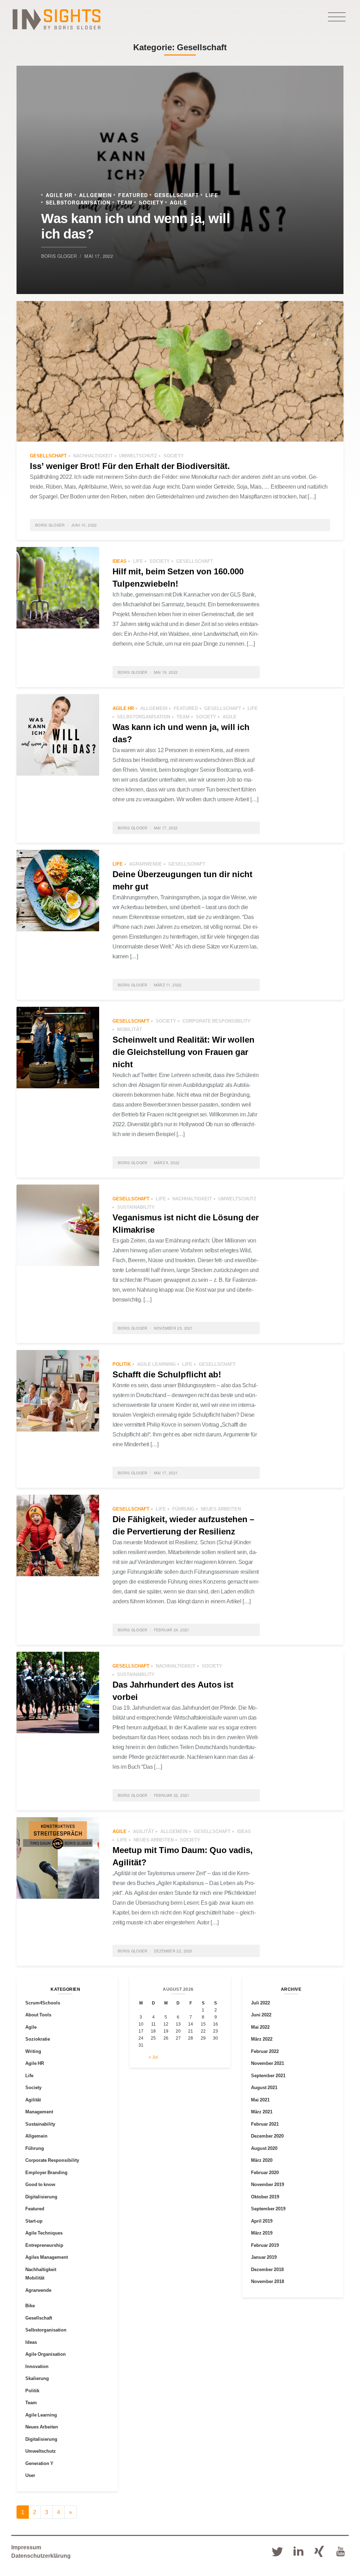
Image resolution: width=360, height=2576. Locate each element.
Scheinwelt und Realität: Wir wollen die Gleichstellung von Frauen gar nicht (184, 1052)
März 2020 (262, 2160)
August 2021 (264, 2087)
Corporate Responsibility (217, 1021)
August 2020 (264, 2148)
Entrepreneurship (44, 2245)
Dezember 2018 (267, 2269)
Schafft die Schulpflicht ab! (167, 1374)
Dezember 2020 (267, 2136)
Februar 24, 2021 (172, 1630)
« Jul (153, 2057)
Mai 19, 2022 (166, 672)
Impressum (26, 2547)
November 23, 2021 (173, 1328)
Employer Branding (46, 2172)
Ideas (120, 561)
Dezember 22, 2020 (173, 1951)
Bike (30, 2306)
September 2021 (268, 2075)
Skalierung (37, 2378)
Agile (178, 202)
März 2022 (262, 2039)
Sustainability (136, 1207)
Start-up (34, 2221)
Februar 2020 (265, 2172)
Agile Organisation (46, 2354)
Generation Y (39, 2463)
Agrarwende (146, 864)
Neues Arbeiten (221, 1509)
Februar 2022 (265, 2051)
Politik (122, 1364)
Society (151, 202)
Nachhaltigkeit (93, 456)
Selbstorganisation (78, 202)
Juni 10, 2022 (84, 525)
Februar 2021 (265, 2124)
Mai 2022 (260, 2027)
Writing (33, 2051)
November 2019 (268, 2184)
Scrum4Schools (43, 2003)
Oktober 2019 (265, 2197)
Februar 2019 (265, 2245)
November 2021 (268, 2063)
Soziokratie (38, 2039)
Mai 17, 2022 (98, 256)
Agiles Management (47, 2257)
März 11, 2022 (168, 985)
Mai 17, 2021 (166, 1473)
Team (125, 202)
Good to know (40, 2184)
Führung (183, 1509)
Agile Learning (156, 1364)
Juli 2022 (261, 2003)
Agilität (143, 1831)
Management (39, 2112)
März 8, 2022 (167, 1163)
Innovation (37, 2366)
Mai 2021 (260, 2100)
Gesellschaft (177, 195)
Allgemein (96, 195)
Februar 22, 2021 (172, 1795)
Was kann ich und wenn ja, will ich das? (136, 225)
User (30, 2475)
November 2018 (268, 2281)
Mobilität (130, 1029)
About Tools (38, 2015)
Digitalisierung (41, 2197)
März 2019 (262, 2233)
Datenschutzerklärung (41, 2556)
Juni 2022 (261, 2015)
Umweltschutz (138, 456)
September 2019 (268, 2209)
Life (212, 195)
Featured (133, 195)
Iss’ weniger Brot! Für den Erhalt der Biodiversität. (130, 466)
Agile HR (59, 195)
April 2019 (262, 2221)
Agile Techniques (44, 2233)
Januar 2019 (264, 2257)
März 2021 (262, 2112)
